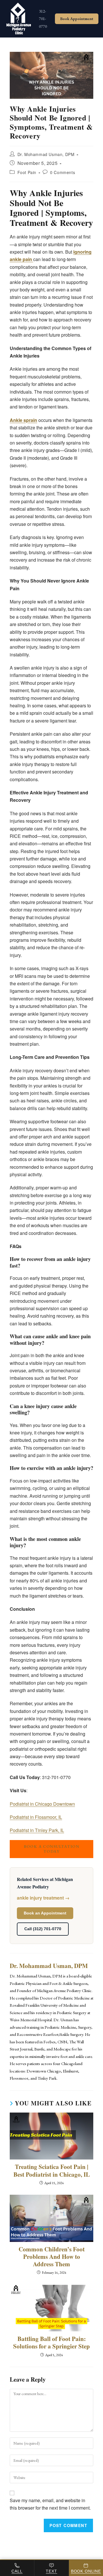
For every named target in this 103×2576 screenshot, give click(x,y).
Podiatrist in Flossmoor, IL (36, 1817)
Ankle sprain (23, 420)
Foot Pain (27, 172)
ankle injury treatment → (43, 1898)
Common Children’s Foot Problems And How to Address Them (52, 2257)
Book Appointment (77, 19)
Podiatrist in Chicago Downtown (42, 1804)
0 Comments (63, 172)
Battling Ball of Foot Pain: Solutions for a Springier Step (51, 2343)
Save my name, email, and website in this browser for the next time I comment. (50, 2504)
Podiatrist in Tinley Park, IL (37, 1830)
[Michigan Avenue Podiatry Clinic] (17, 19)
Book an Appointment (45, 1913)
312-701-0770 (43, 19)
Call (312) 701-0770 (43, 1929)
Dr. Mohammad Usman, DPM (46, 154)
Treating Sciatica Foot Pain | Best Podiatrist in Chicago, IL (52, 2171)
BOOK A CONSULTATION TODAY (52, 1849)
